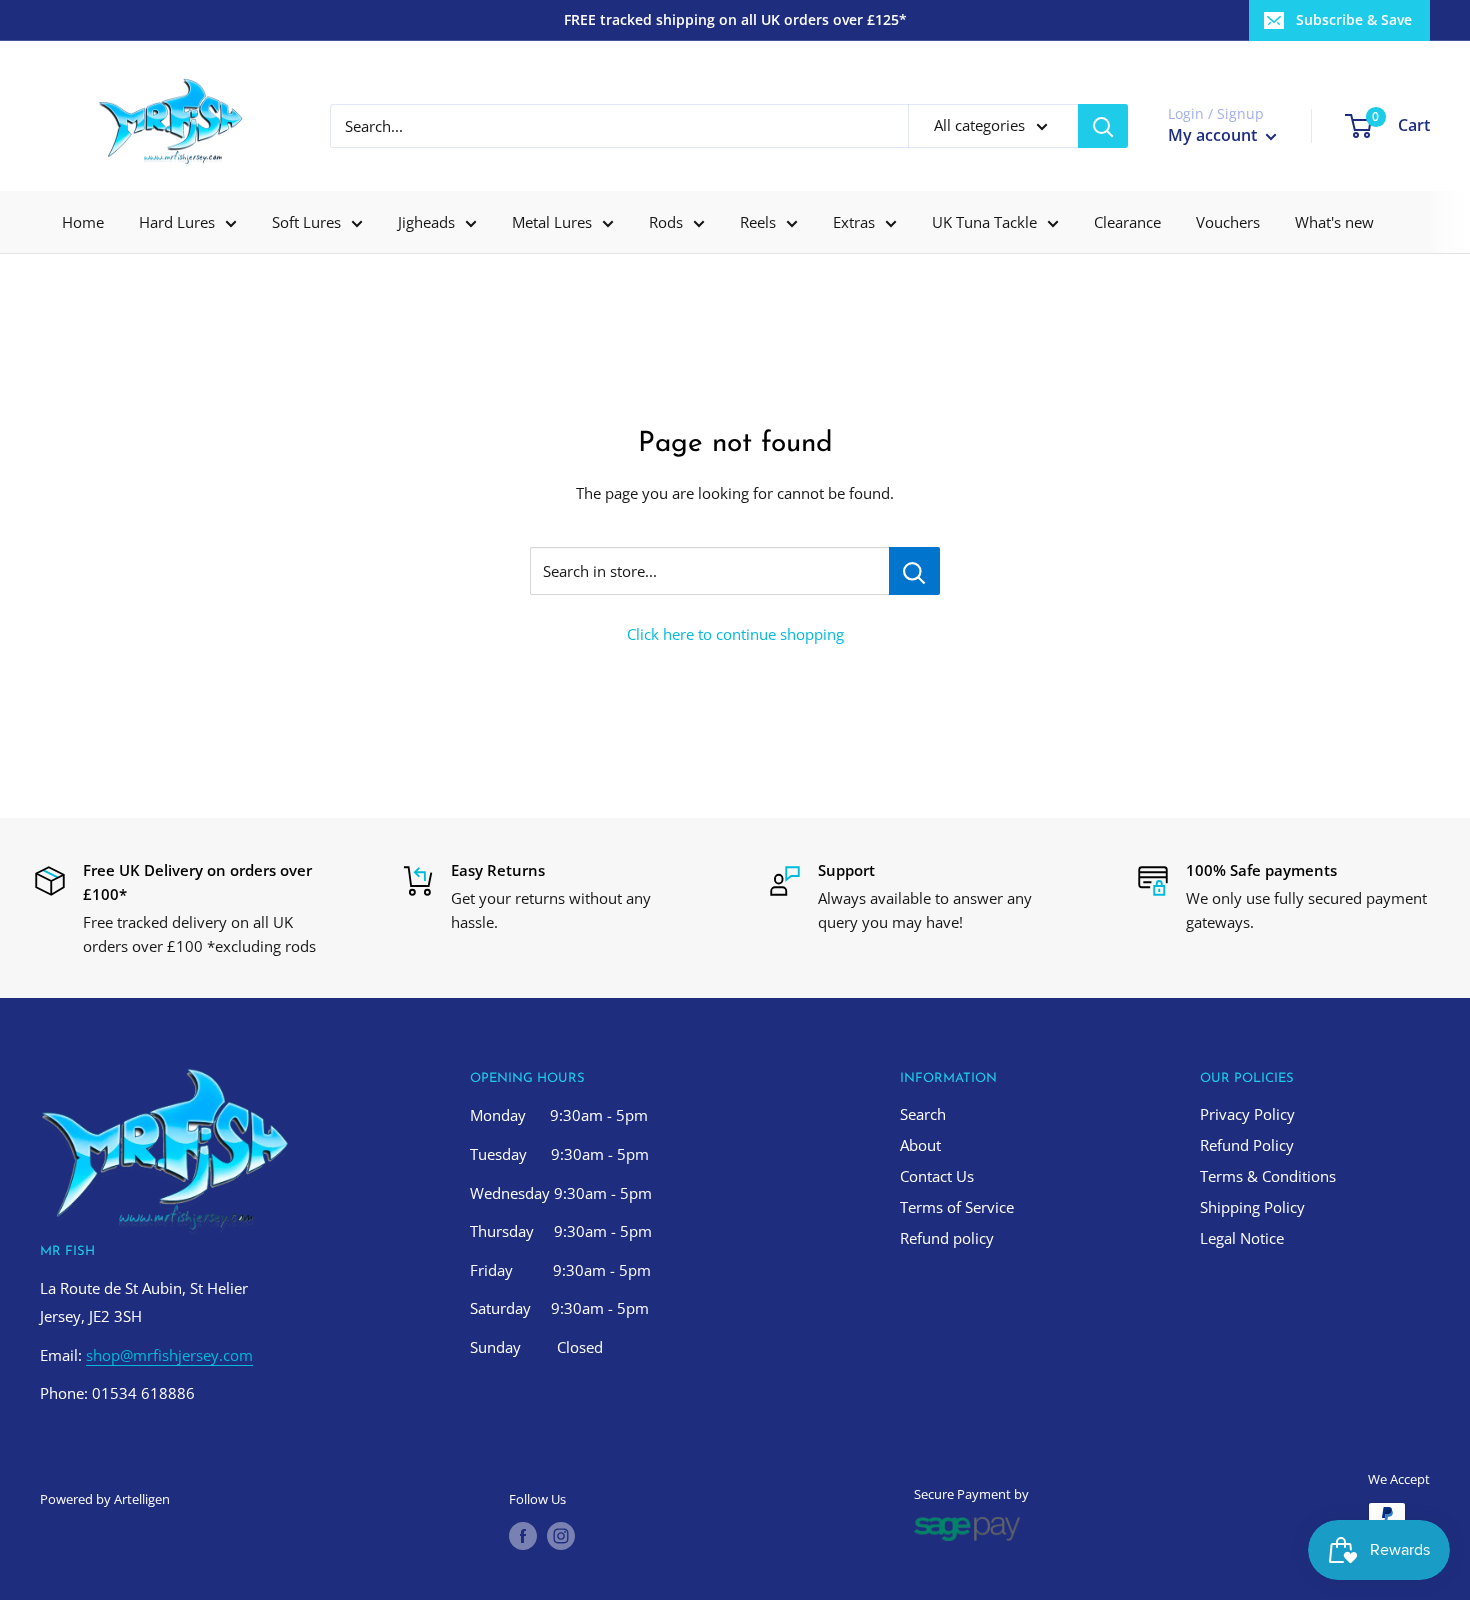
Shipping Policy (1252, 1207)
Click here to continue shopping (735, 634)
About (920, 1145)
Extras (854, 222)
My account (1214, 135)
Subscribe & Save (1354, 19)
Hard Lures (177, 222)
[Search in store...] (914, 571)
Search (923, 1114)
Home (83, 222)
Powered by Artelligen (105, 1499)
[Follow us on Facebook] (523, 1536)
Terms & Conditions (1268, 1176)
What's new (1334, 222)
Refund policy (947, 1238)
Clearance (1127, 222)
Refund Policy (1247, 1145)
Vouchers (1228, 222)
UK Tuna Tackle (984, 222)
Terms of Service (957, 1207)
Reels (758, 222)
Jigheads (426, 222)
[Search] (1103, 126)
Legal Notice (1242, 1238)
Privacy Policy (1247, 1114)
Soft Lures (306, 222)
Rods (666, 222)
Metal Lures (552, 222)
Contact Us (937, 1176)
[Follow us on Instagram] (561, 1536)
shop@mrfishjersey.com (169, 1355)
